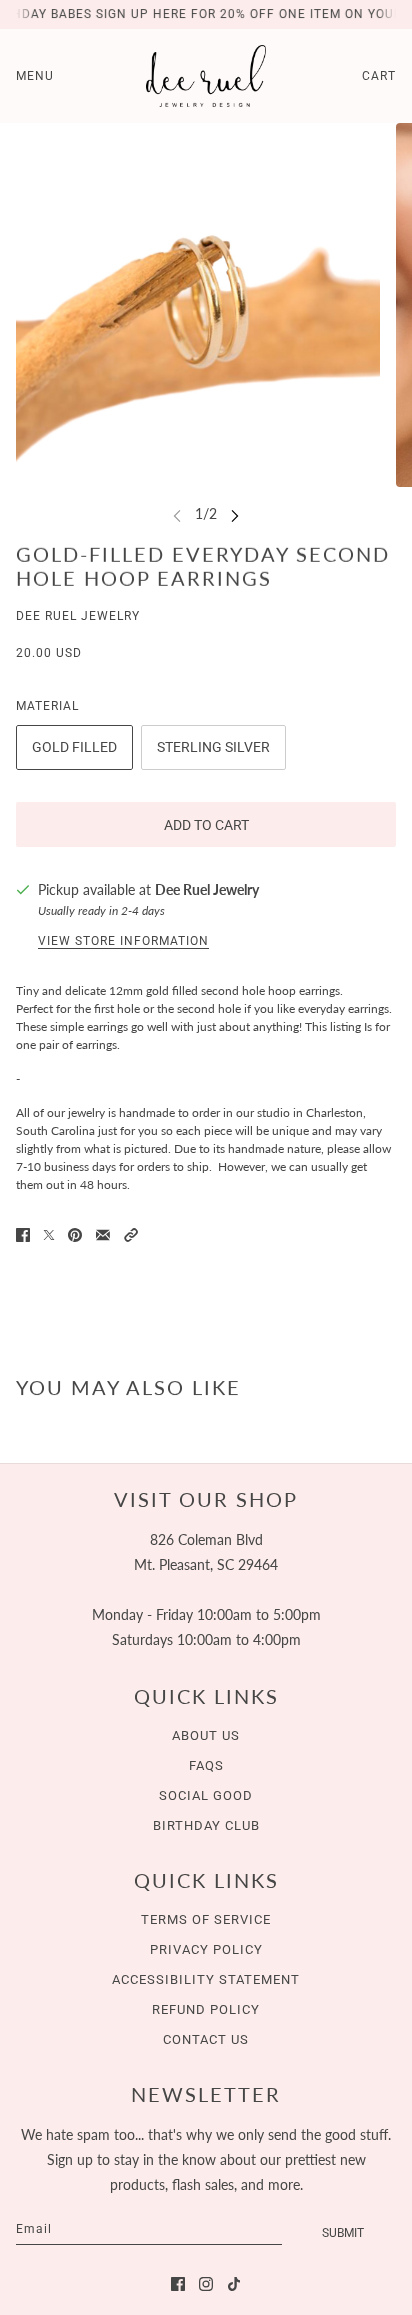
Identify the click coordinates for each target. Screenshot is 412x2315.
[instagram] (206, 2284)
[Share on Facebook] (23, 1235)
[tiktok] (234, 2284)
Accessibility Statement (206, 1979)
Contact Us (206, 2039)
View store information (123, 941)
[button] (131, 1235)
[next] (235, 514)
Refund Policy (206, 2009)
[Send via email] (103, 1235)
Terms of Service (206, 1919)
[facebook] (178, 2284)
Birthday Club (206, 1825)
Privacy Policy (206, 1949)
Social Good (206, 1795)
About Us (206, 1735)
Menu (35, 76)
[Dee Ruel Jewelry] (206, 76)
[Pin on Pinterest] (75, 1235)
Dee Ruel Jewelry (78, 616)
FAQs (206, 1765)
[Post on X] (49, 1235)
